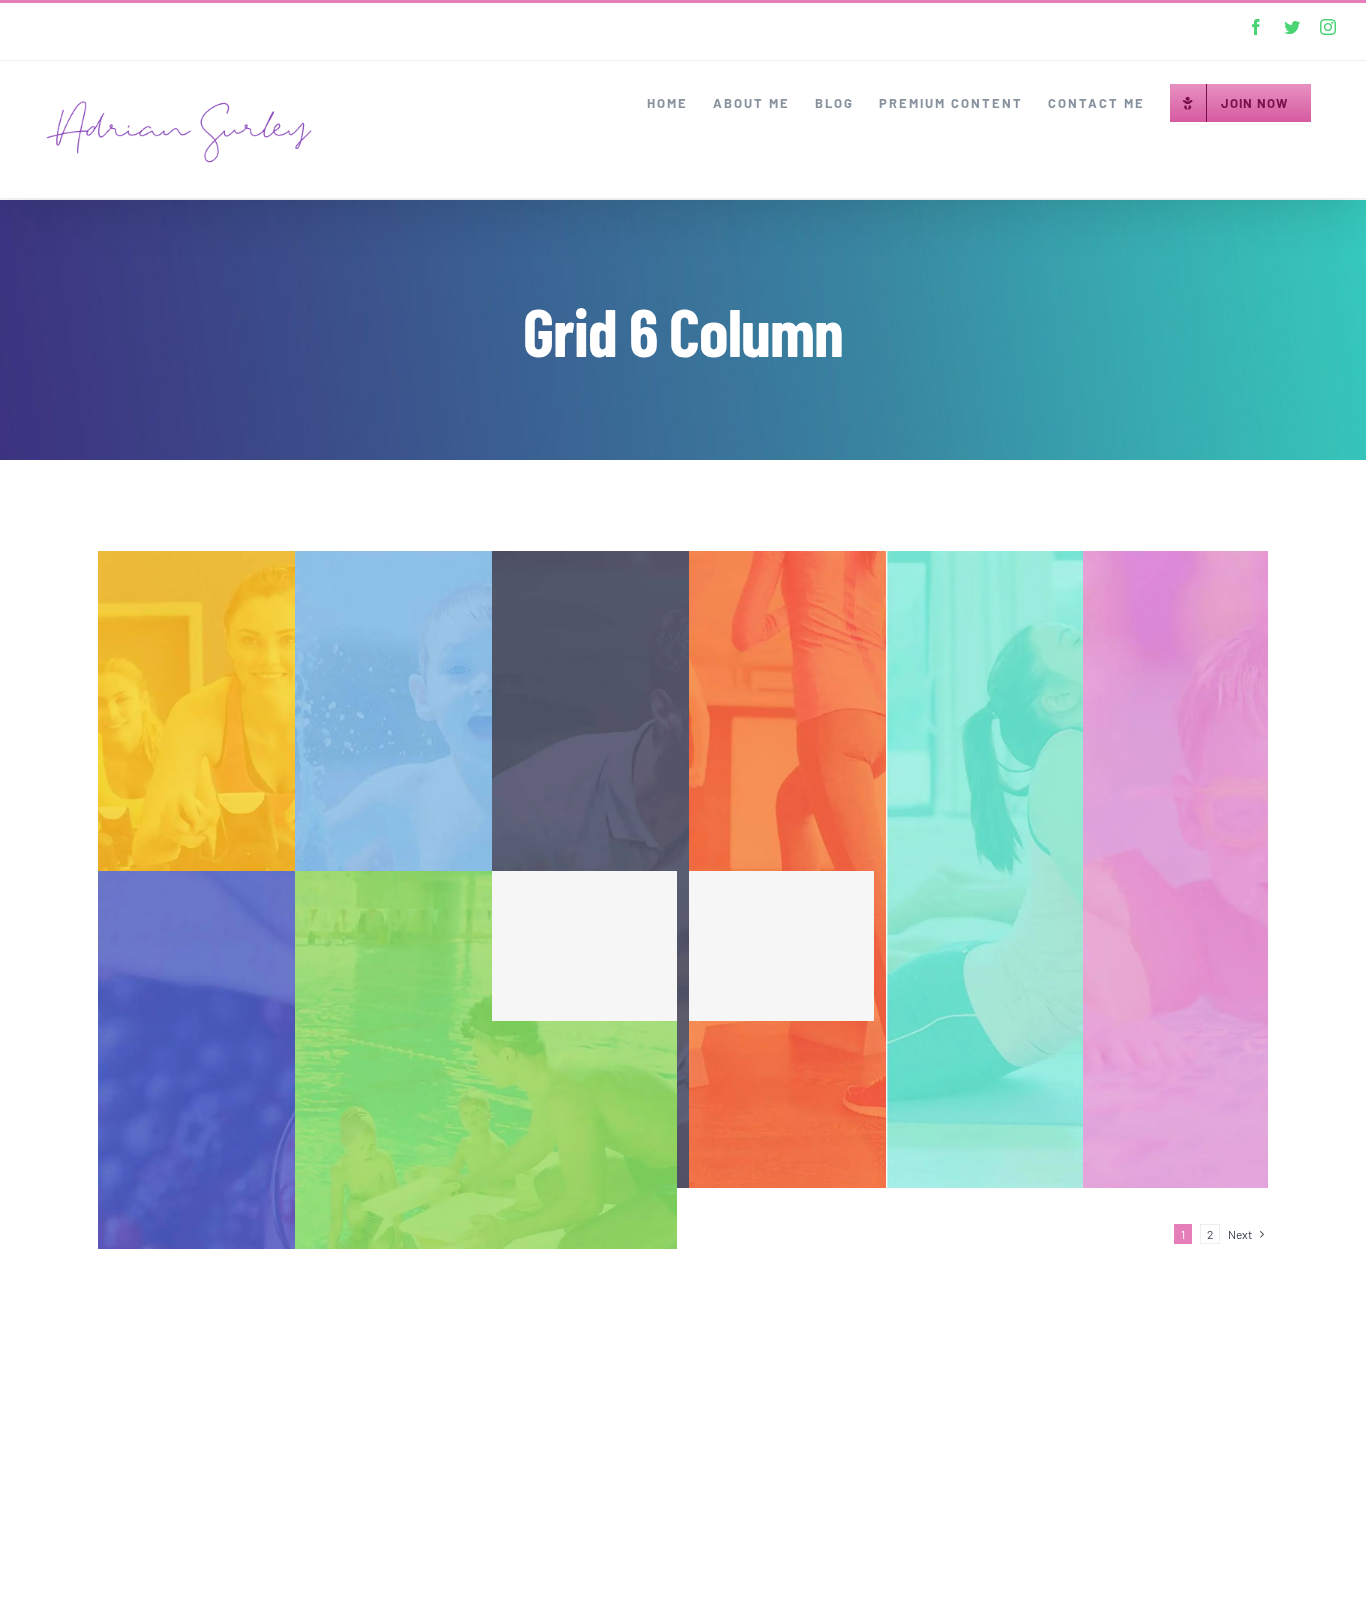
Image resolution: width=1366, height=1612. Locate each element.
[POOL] (486, 869)
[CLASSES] (1077, 869)
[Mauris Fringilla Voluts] (880, 946)
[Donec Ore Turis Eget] (683, 946)
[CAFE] (289, 1189)
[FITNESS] (289, 869)
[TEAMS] (880, 869)
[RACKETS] (683, 869)
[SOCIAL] (486, 1189)
